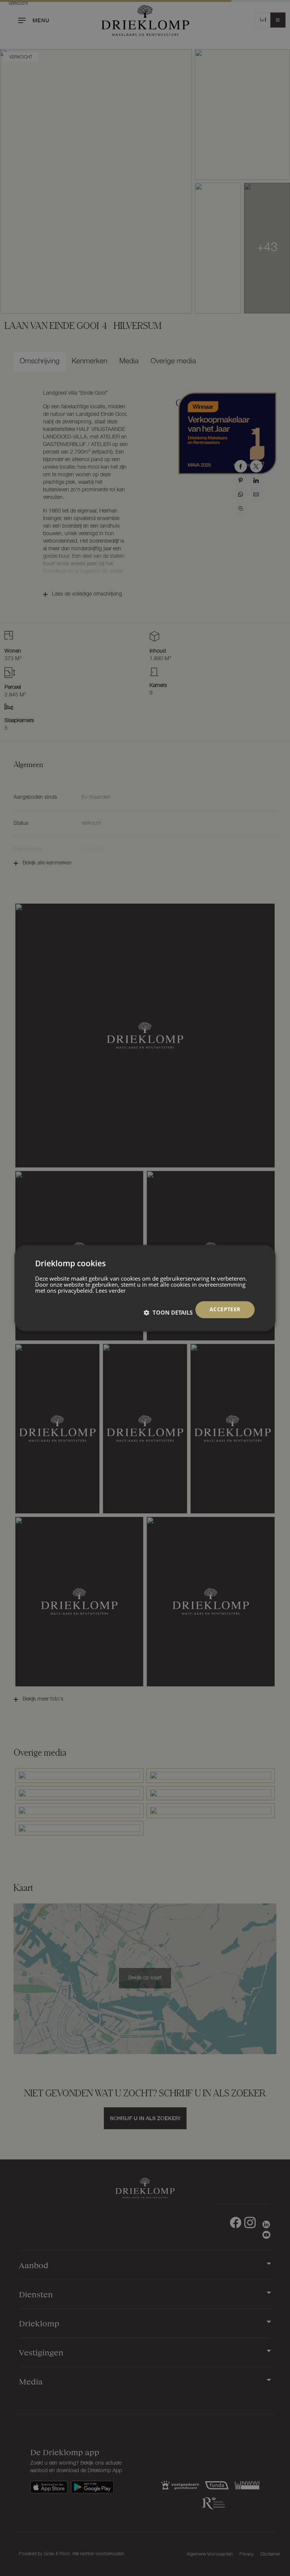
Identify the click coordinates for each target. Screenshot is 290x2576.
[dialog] (145, 1288)
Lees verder (111, 1290)
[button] (168, 1312)
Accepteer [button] (225, 1309)
